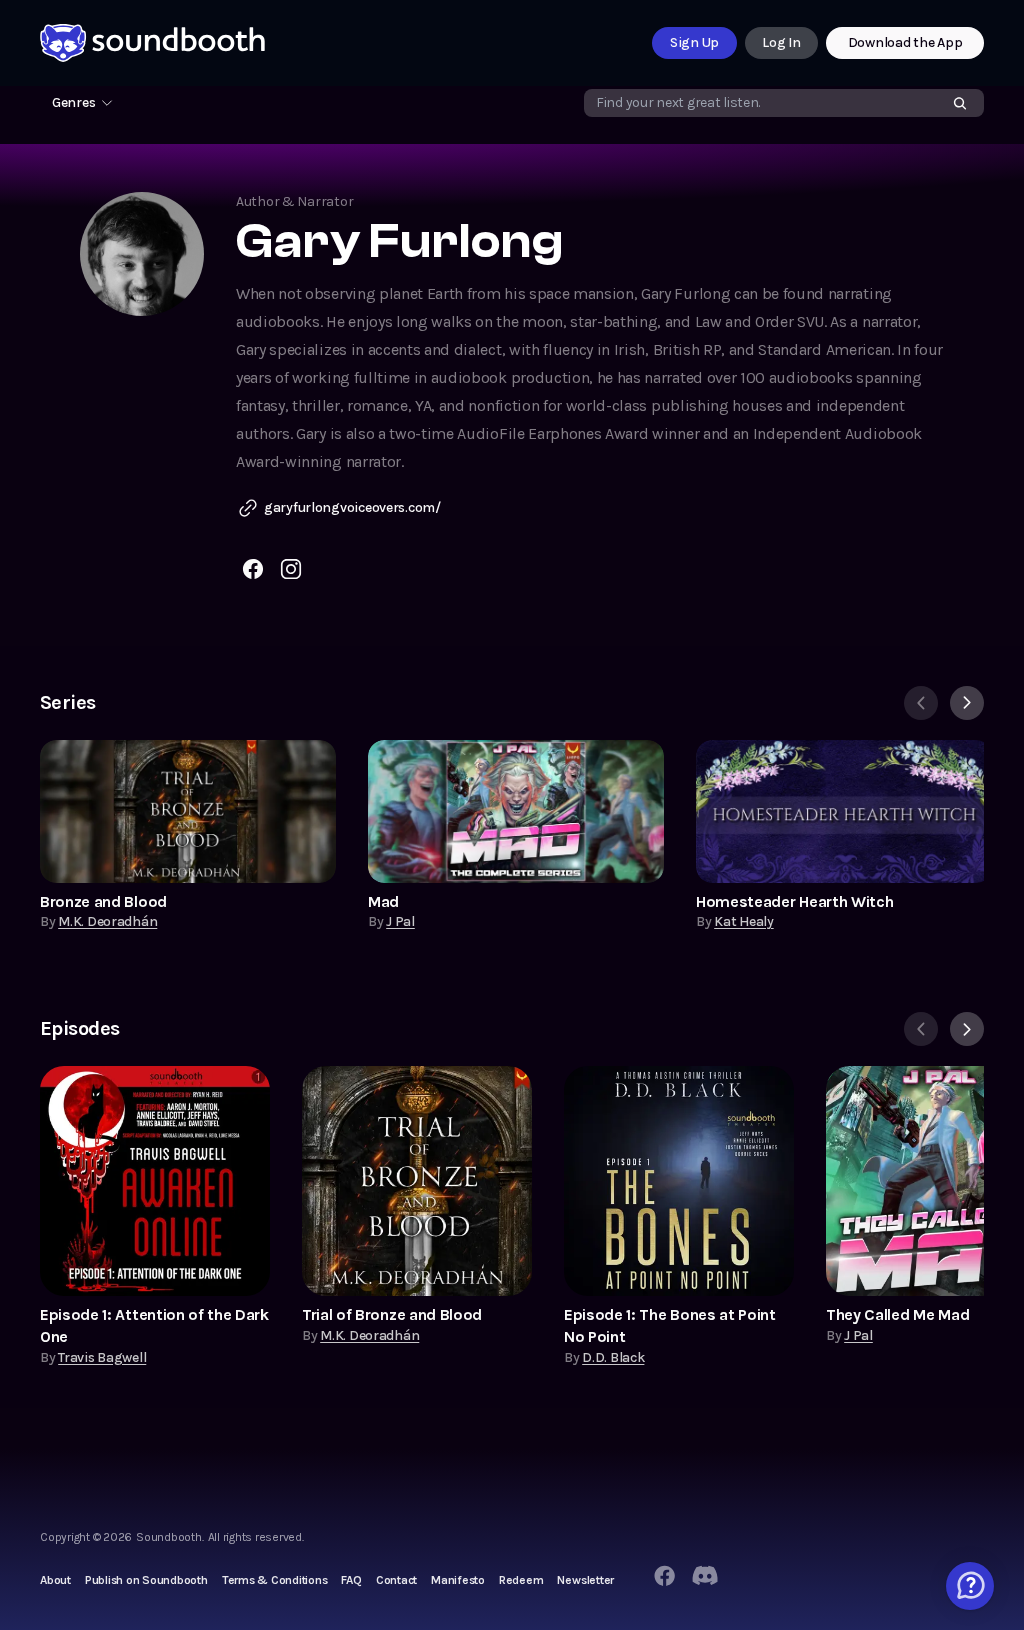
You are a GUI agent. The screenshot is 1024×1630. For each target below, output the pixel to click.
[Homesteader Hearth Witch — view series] (844, 811)
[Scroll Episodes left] (921, 1029)
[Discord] (705, 1576)
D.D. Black (613, 1357)
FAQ (351, 1580)
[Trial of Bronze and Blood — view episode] (417, 1181)
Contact (396, 1580)
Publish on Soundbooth (146, 1580)
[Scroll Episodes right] (967, 1029)
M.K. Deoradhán (107, 921)
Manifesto (458, 1580)
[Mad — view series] (516, 811)
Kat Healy (743, 921)
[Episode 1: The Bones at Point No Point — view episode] (679, 1181)
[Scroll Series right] (967, 703)
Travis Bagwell (102, 1357)
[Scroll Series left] (921, 703)
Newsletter (585, 1580)
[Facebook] (664, 1576)
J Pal (400, 921)
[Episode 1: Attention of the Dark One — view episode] (155, 1181)
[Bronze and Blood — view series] (188, 811)
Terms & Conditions (275, 1580)
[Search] (960, 103)
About (55, 1580)
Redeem (521, 1580)
